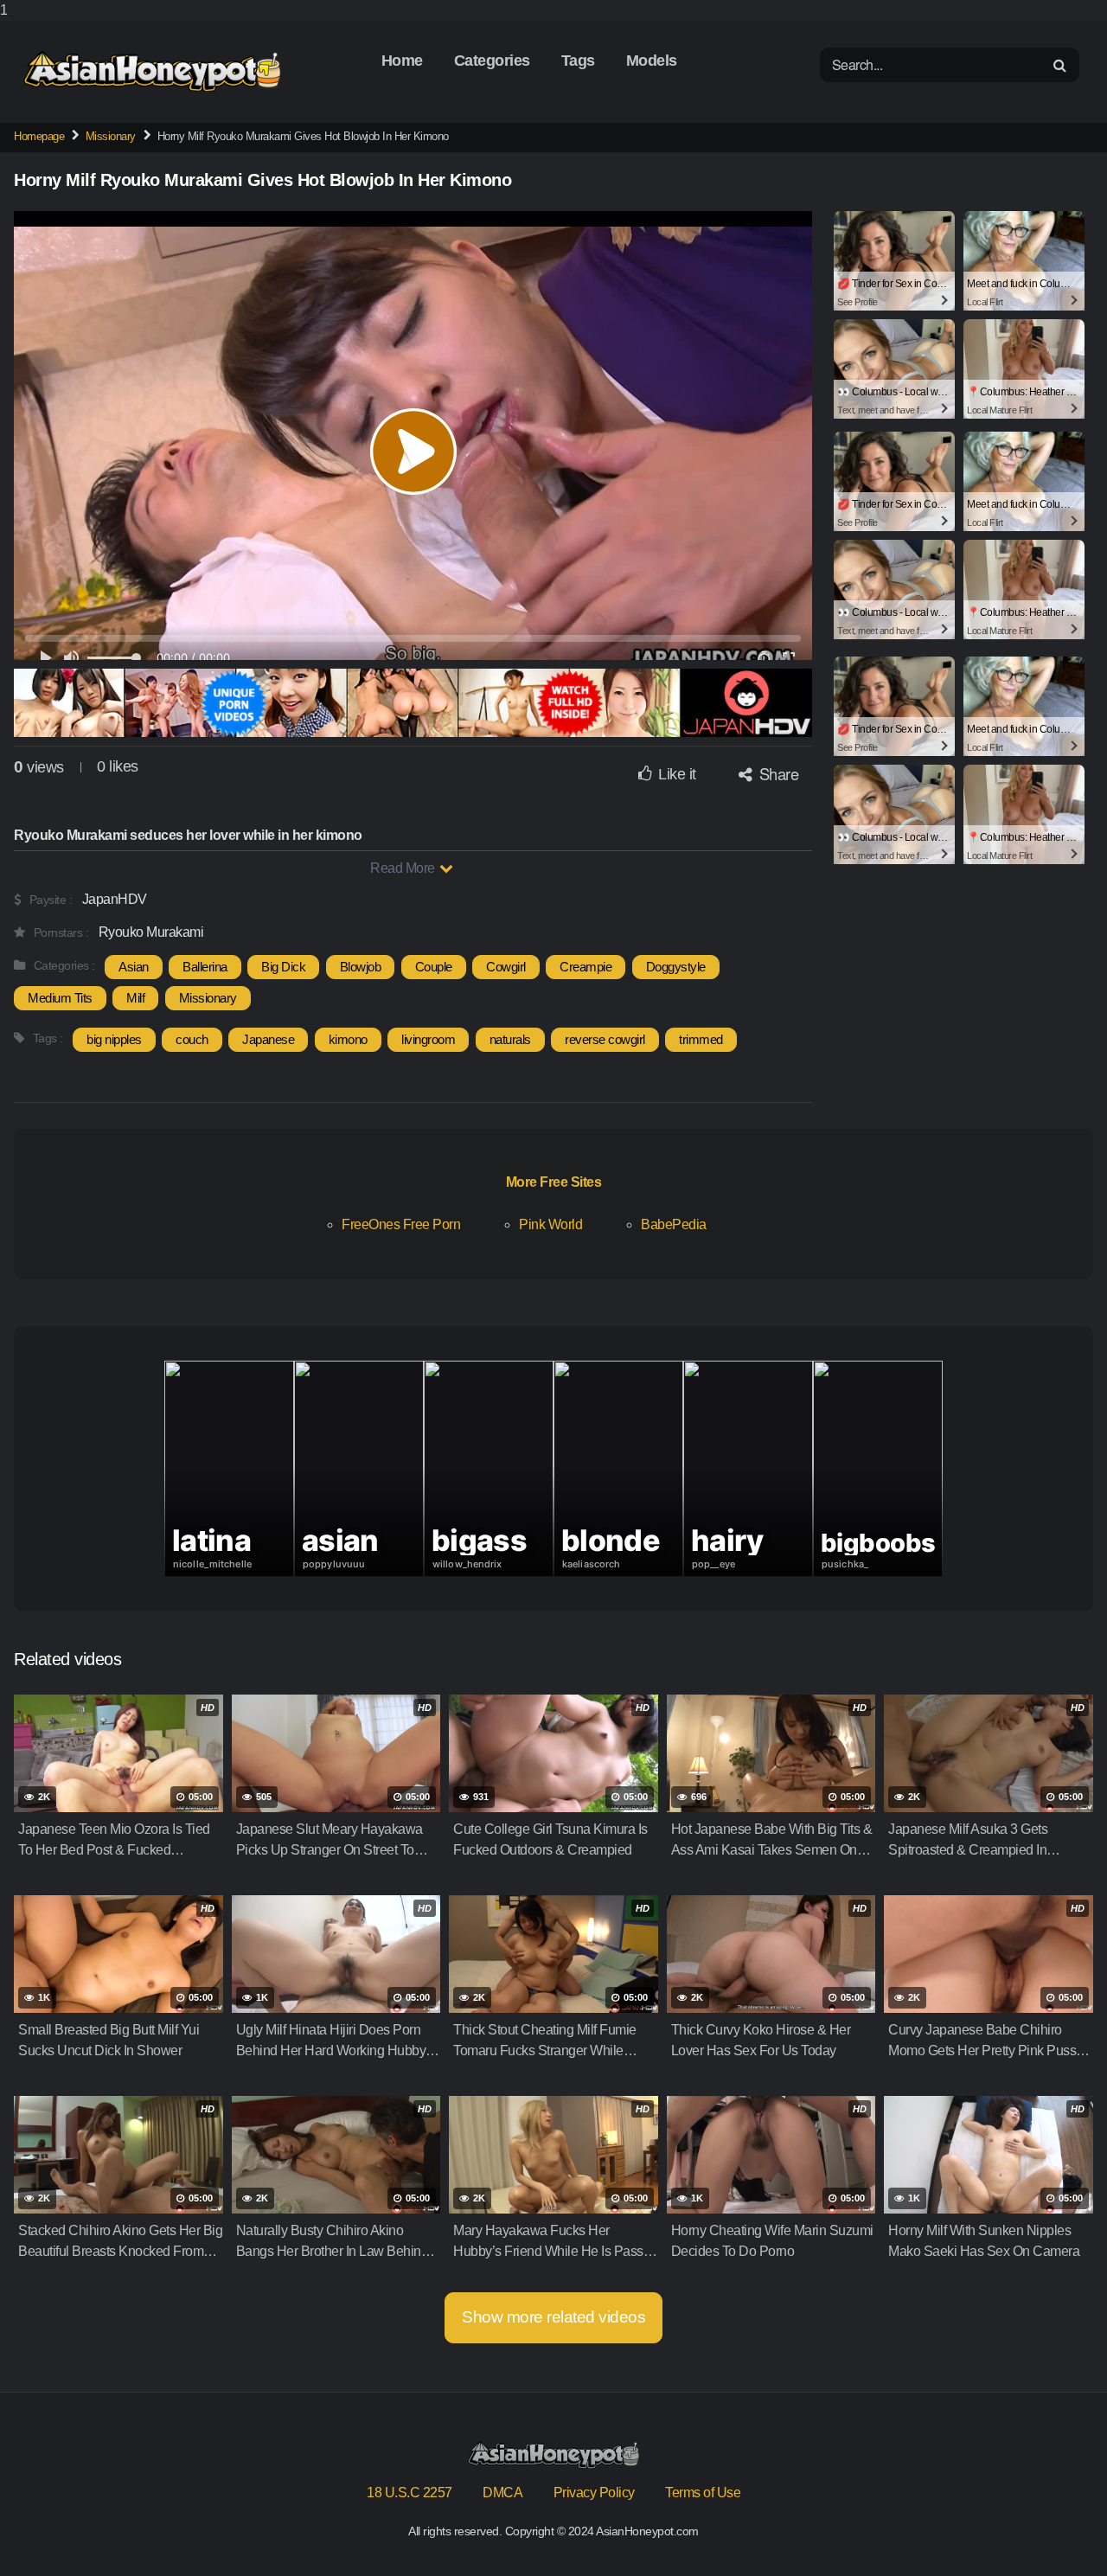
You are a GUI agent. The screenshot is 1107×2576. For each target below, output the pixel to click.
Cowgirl (506, 967)
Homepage (39, 136)
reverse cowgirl (605, 1039)
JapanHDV (115, 899)
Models (652, 61)
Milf (135, 998)
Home (402, 61)
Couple (434, 967)
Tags (578, 61)
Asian (134, 967)
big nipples (114, 1039)
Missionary (111, 136)
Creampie (585, 967)
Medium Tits (60, 998)
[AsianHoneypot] (152, 71)
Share (777, 773)
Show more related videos (553, 2317)
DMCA (502, 2493)
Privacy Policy (594, 2493)
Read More (404, 868)
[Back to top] (1059, 2528)
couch (192, 1039)
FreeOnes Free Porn (401, 1224)
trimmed (701, 1039)
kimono (348, 1039)
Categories (492, 61)
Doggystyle (676, 967)
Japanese (268, 1039)
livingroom (428, 1039)
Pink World (550, 1224)
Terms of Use (703, 2493)
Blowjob (361, 967)
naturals (510, 1039)
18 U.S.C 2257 (410, 2493)
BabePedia (674, 1224)
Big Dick (283, 967)
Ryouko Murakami (151, 932)
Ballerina (205, 967)
